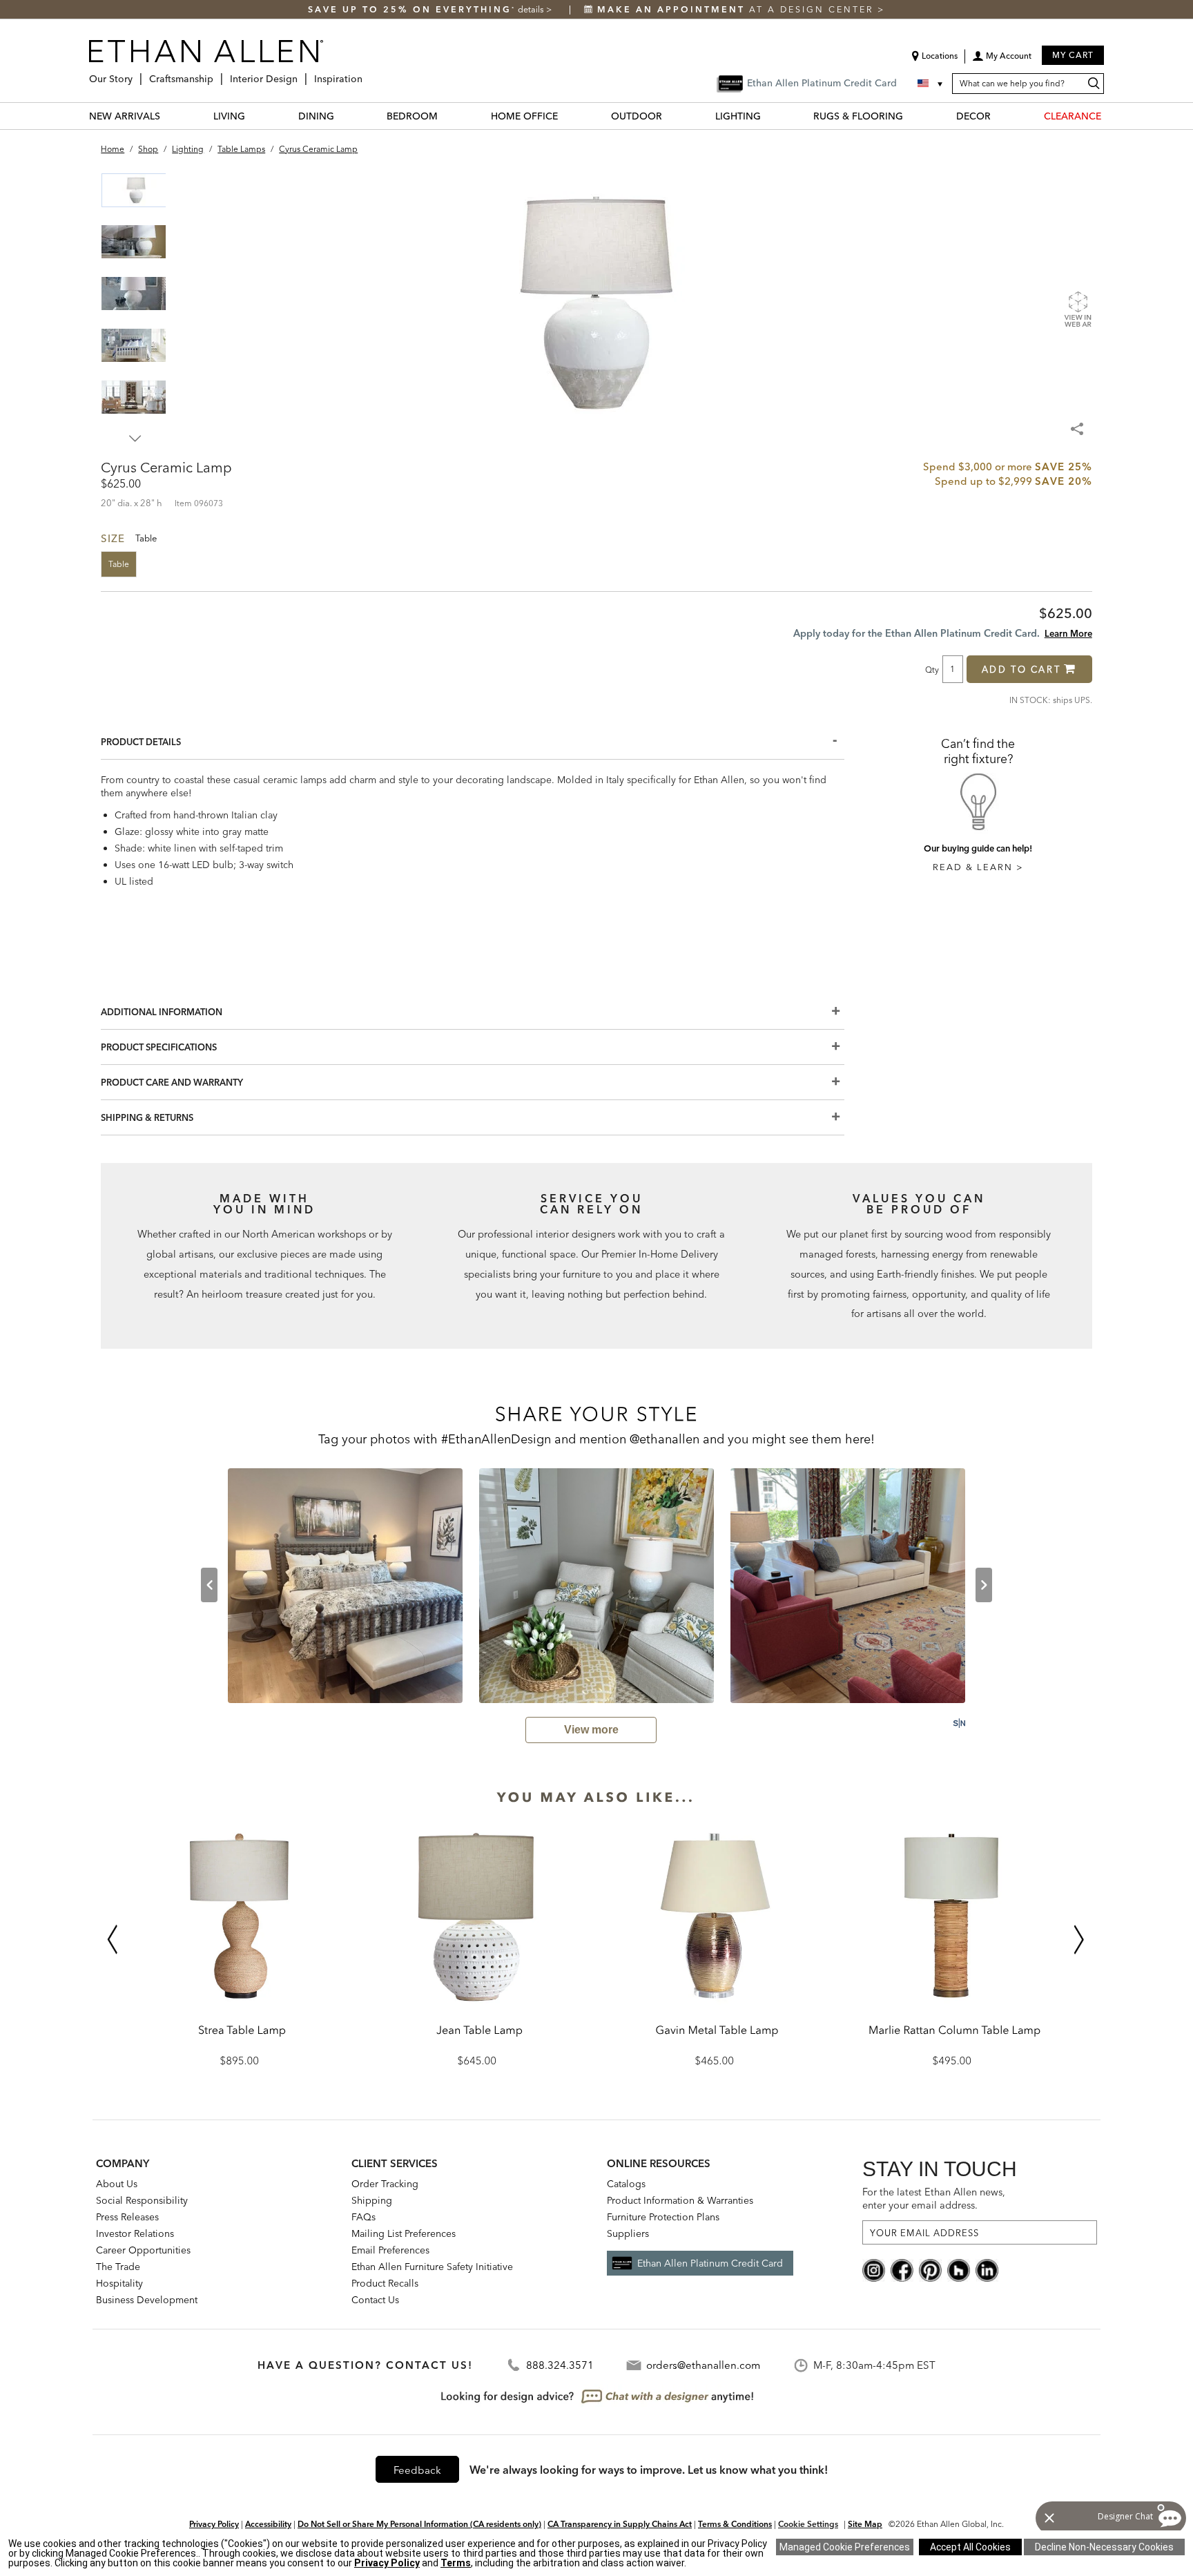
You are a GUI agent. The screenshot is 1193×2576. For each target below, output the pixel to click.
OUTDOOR (637, 116)
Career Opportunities (143, 2250)
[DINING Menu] (342, 116)
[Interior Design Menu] (302, 74)
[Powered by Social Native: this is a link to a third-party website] (959, 1723)
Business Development (147, 2300)
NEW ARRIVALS (125, 116)
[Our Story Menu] (137, 74)
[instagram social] (874, 2269)
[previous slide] (209, 1585)
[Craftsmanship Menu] (217, 74)
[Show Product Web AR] (1078, 309)
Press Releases (127, 2217)
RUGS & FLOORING (858, 116)
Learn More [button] (1068, 633)
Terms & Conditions (735, 2524)
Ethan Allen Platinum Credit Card (710, 2263)
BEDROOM (412, 116)
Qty (932, 669)
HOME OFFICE (524, 116)
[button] (1002, 61)
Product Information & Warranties (680, 2200)
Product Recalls (385, 2283)
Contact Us (375, 2300)
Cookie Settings (808, 2524)
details (532, 9)
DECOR (973, 116)
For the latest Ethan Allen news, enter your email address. (934, 2199)
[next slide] (984, 1585)
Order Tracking (385, 2184)
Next (135, 439)
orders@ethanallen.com (703, 2365)
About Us (117, 2184)
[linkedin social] (987, 2269)
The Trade (118, 2267)
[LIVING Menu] (253, 116)
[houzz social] (959, 2269)
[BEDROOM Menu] (446, 116)
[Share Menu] (1078, 423)
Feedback (417, 2470)
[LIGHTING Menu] (769, 116)
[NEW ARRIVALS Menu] (168, 116)
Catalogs (626, 2184)
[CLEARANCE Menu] (1109, 116)
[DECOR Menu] (999, 116)
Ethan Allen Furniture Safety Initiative (432, 2267)
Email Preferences (390, 2250)
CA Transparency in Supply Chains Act (620, 2524)
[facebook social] (902, 2269)
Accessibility (268, 2524)
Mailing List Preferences (404, 2233)
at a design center (737, 9)
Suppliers (628, 2233)
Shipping (372, 2200)
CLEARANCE (1073, 116)
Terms (456, 2563)
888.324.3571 (560, 2365)
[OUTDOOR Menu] (670, 116)
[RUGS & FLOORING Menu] (911, 116)
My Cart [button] (1073, 55)
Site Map (865, 2524)
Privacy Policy (214, 2524)
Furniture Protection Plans (663, 2217)
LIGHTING (738, 116)
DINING (316, 116)
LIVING (229, 116)
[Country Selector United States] (931, 84)
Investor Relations (135, 2233)
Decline (1104, 2547)
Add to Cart (1021, 669)
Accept (970, 2547)
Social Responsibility (142, 2200)
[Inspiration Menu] (367, 74)
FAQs (363, 2217)
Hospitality (119, 2283)
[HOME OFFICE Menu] (566, 116)
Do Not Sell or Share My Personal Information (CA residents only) (419, 2524)
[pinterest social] (930, 2269)
